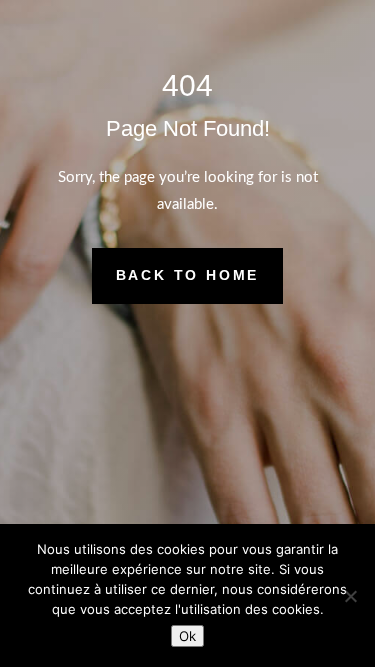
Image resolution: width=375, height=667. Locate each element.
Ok (187, 636)
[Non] (350, 596)
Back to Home (188, 275)
